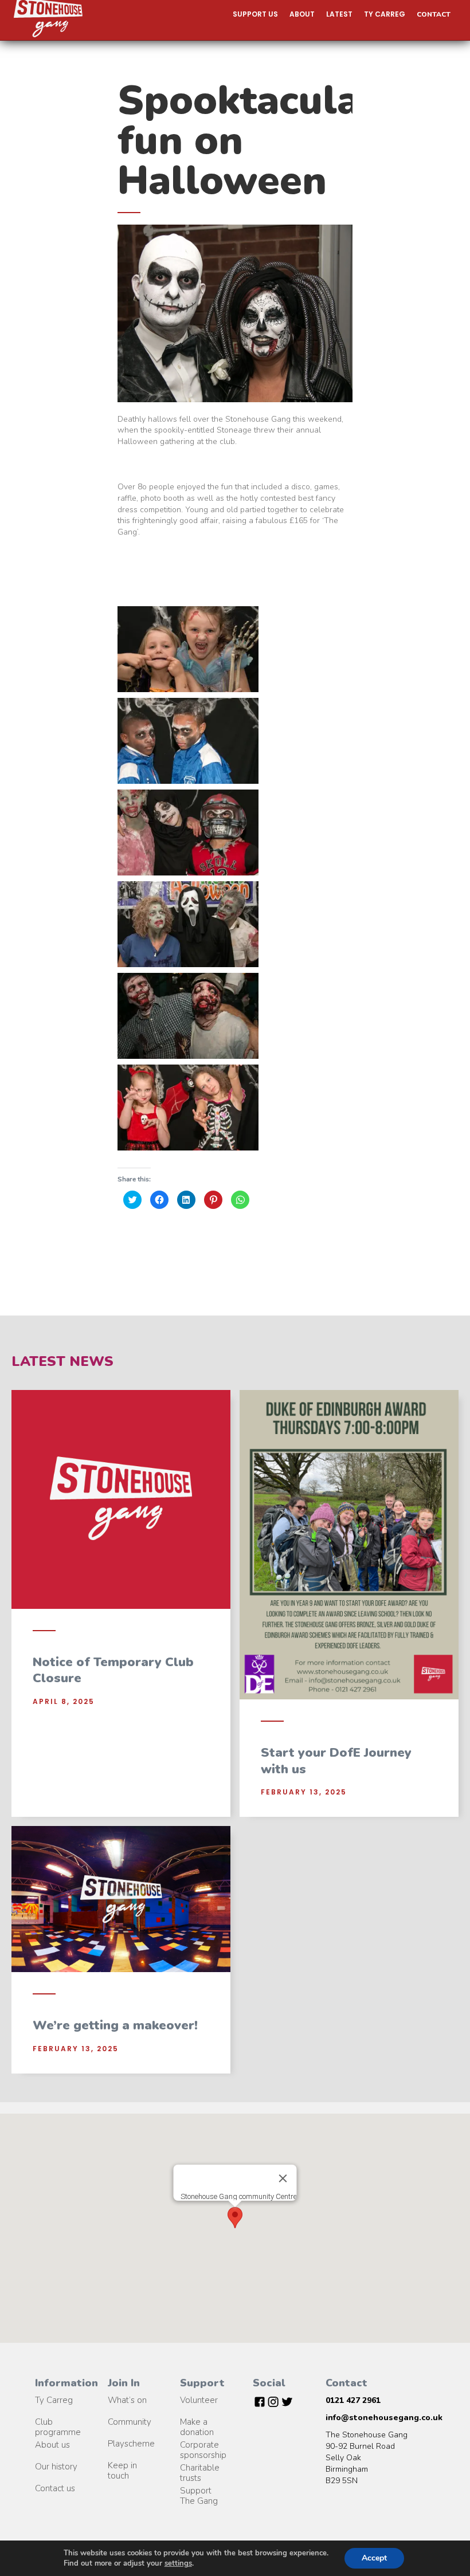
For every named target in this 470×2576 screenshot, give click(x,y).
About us (52, 2445)
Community (130, 2422)
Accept (374, 2558)
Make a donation (197, 2422)
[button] (255, 14)
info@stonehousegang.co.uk (384, 2418)
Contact (434, 14)
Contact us (55, 2488)
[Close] (283, 2178)
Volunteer (199, 2400)
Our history (56, 2467)
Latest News (62, 1361)
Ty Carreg (54, 2400)
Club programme (58, 2422)
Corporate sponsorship (203, 2445)
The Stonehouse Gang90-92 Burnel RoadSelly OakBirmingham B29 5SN (367, 2458)
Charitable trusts (200, 2468)
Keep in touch (122, 2466)
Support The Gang (199, 2491)
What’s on (127, 2400)
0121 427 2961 (353, 2400)
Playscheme (131, 2444)
